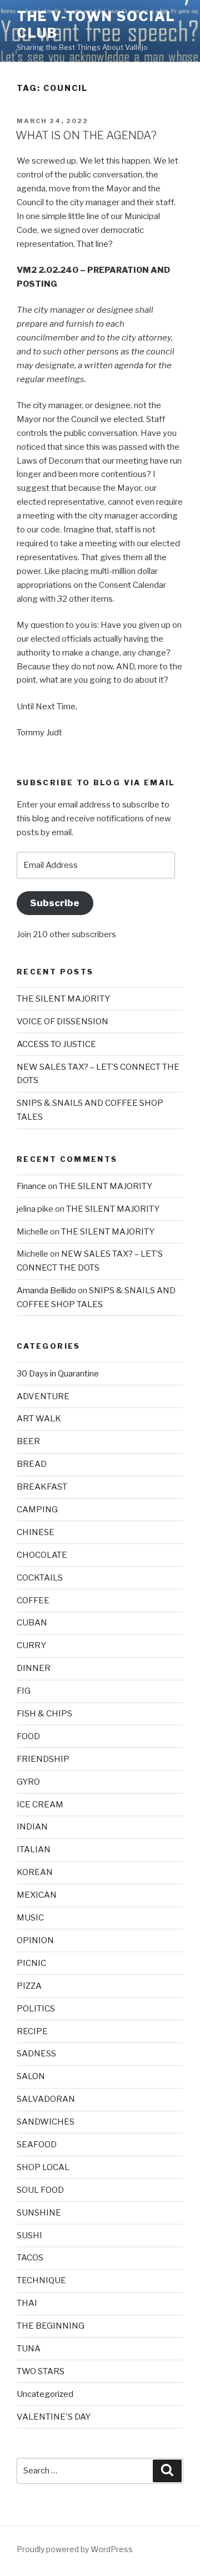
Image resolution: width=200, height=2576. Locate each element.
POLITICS (36, 2009)
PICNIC (31, 1963)
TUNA (29, 2349)
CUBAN (32, 1623)
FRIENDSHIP (43, 1759)
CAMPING (37, 1510)
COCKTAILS (40, 1578)
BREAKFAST (42, 1487)
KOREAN (35, 1872)
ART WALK (39, 1419)
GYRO (28, 1782)
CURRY (31, 1645)
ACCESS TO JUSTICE (56, 1044)
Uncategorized (45, 2394)
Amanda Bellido (46, 1290)
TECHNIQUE (41, 2280)
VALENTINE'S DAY (54, 2417)
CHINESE (36, 1532)
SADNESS (36, 2054)
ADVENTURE (43, 1396)
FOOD (28, 1736)
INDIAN (32, 1827)
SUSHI (29, 2235)
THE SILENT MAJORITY (63, 999)
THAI (27, 2303)
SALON (31, 2076)
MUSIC (30, 1918)
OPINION (35, 1940)
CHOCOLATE (42, 1555)
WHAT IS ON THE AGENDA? (86, 135)
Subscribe (55, 903)
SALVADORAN (46, 2099)
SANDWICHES (46, 2122)
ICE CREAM (40, 1805)
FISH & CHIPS (44, 1714)
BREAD (32, 1464)
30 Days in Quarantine (58, 1374)
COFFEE (33, 1601)
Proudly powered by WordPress (75, 2549)
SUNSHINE (39, 2213)
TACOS (30, 2258)
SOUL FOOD (40, 2190)
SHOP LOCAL (43, 2167)
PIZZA (29, 1986)
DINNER (34, 1668)
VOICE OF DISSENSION (62, 1022)
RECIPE (32, 2031)
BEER (28, 1441)
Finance (31, 1186)
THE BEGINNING (51, 2326)
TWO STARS (41, 2371)
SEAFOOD (37, 2145)
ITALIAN (34, 1850)
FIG (24, 1691)
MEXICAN (37, 1895)
